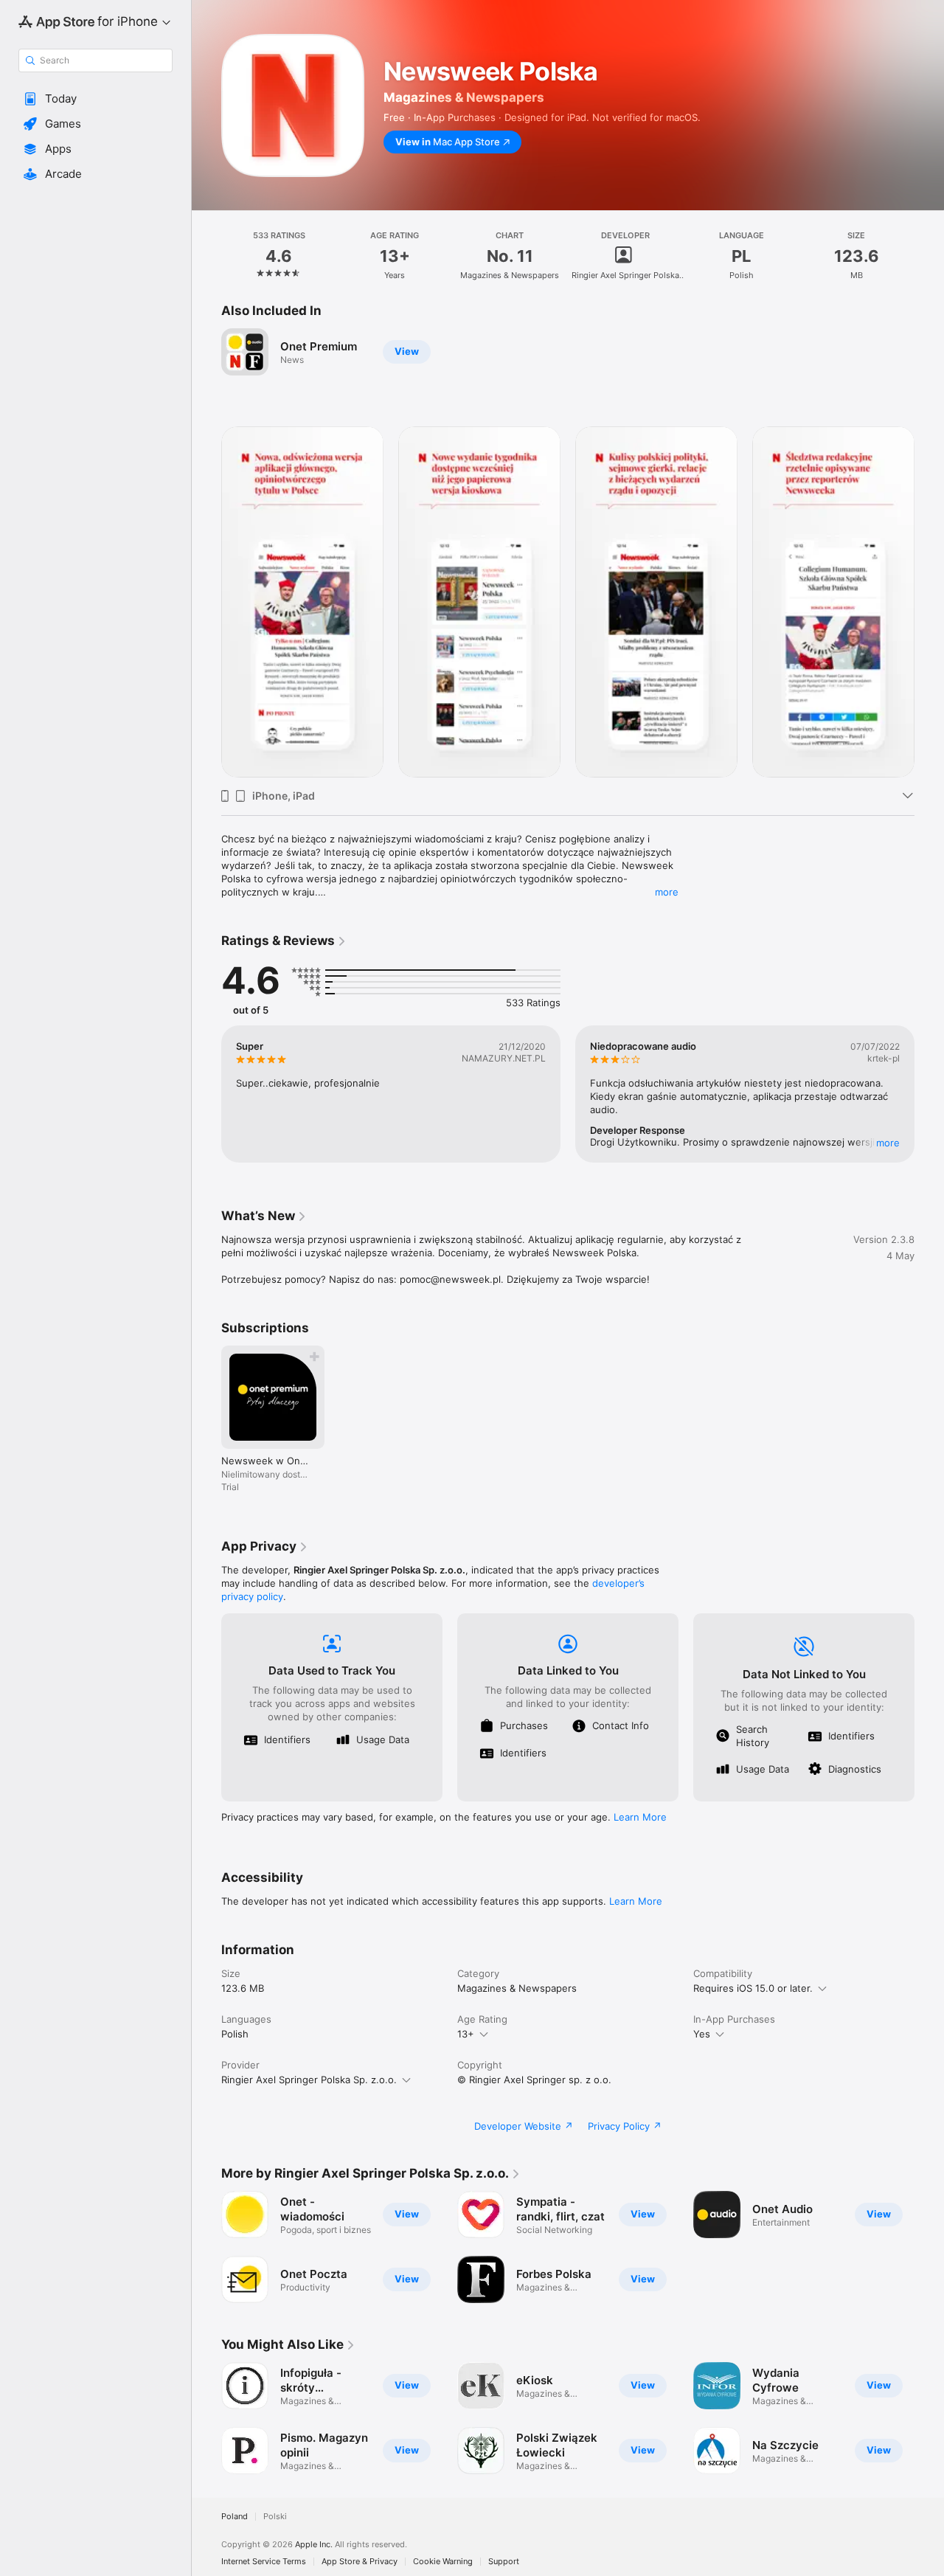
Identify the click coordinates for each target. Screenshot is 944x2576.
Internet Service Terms (264, 2562)
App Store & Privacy (360, 2562)
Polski (275, 2517)
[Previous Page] (206, 602)
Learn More (640, 1817)
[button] (96, 99)
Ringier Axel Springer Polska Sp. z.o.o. (309, 2080)
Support (504, 2562)
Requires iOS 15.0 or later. (753, 1988)
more (667, 892)
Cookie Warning (443, 2562)
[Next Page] (929, 602)
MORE (888, 1143)
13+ (466, 2034)
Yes (702, 2034)
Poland (235, 2517)
